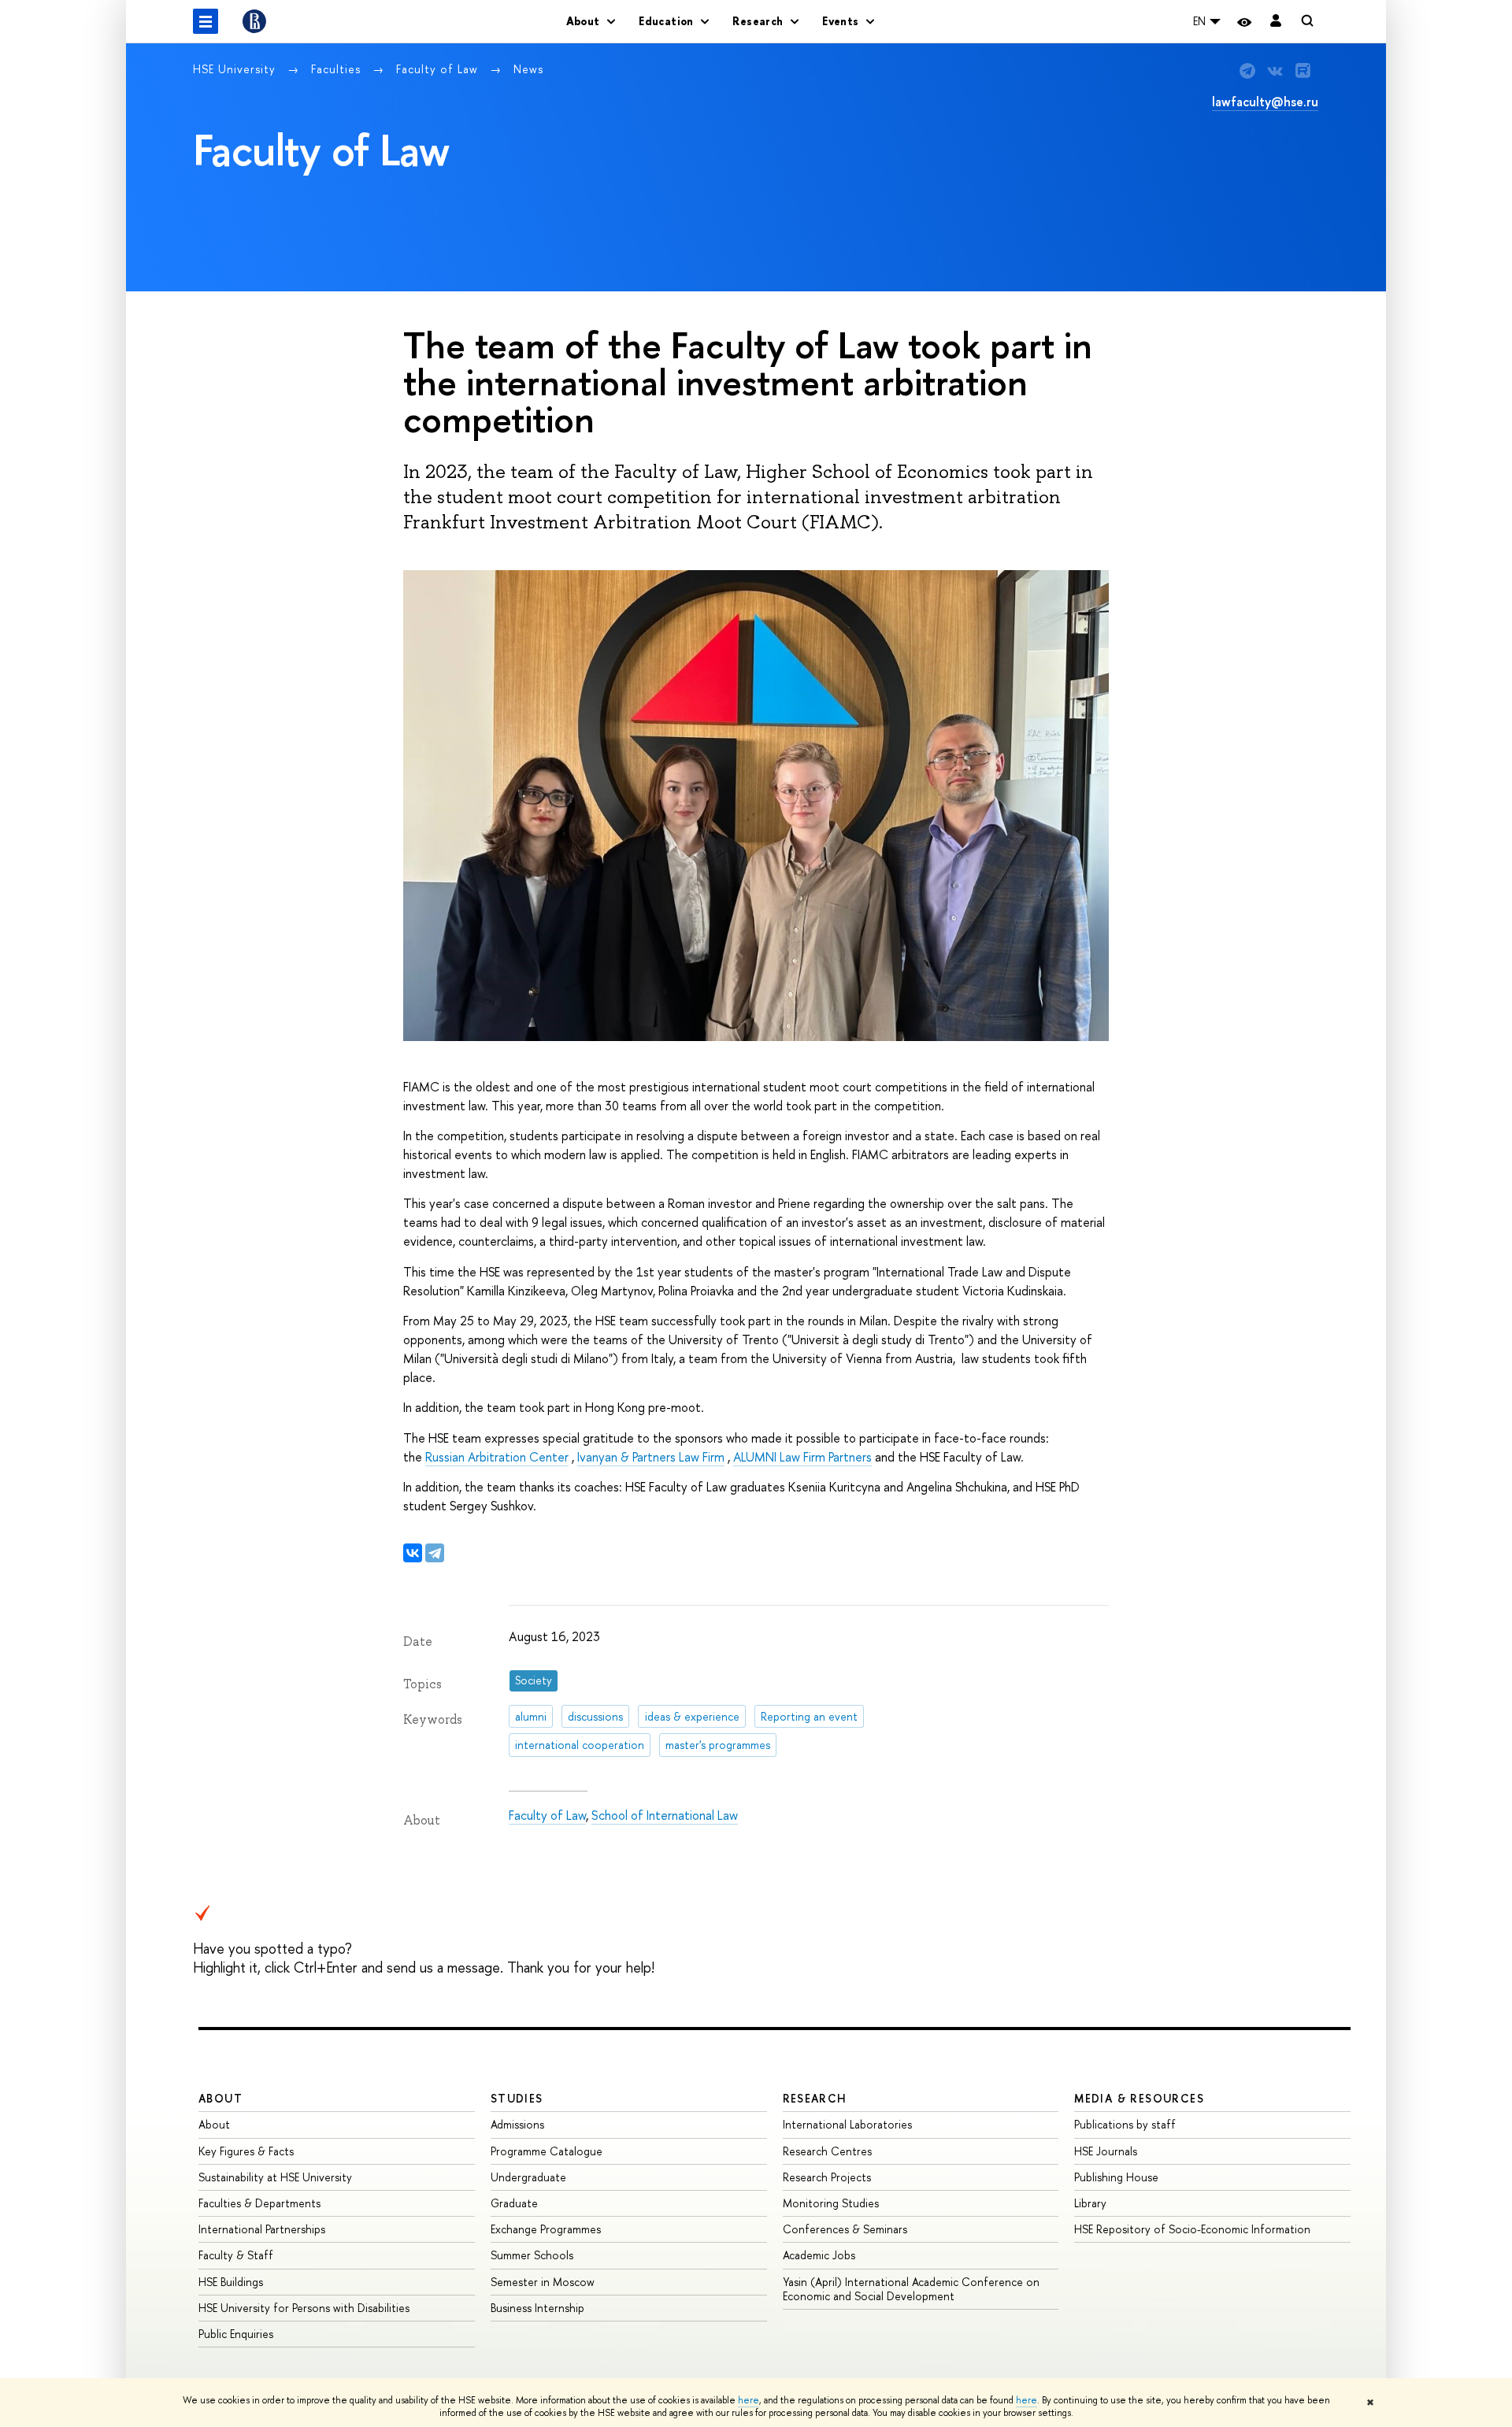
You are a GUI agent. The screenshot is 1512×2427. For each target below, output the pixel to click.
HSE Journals (1106, 2151)
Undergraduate (528, 2177)
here (749, 2400)
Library (1090, 2203)
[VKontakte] (413, 1553)
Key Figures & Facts (246, 2151)
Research (815, 2098)
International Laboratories (847, 2124)
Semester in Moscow (543, 2282)
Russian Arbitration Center (497, 1457)
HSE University (236, 69)
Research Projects (827, 2177)
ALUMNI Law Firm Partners (802, 1457)
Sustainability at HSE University (275, 2177)
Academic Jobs (819, 2255)
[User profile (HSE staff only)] (1276, 22)
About (220, 2098)
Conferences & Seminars (845, 2229)
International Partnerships (262, 2229)
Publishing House (1116, 2177)
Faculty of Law (439, 69)
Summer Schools (532, 2255)
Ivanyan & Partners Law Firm (651, 1457)
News (528, 69)
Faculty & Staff (236, 2255)
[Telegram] (435, 1553)
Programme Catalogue (547, 2151)
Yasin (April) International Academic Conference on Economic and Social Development (911, 2289)
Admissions (517, 2124)
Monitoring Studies (831, 2203)
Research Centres (827, 2151)
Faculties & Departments (259, 2203)
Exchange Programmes (546, 2229)
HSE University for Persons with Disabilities (304, 2308)
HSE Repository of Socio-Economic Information (1192, 2229)
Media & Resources (1139, 2098)
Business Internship (537, 2308)
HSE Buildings (231, 2282)
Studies (517, 2098)
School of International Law (665, 1815)
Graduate (514, 2203)
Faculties (338, 69)
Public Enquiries (236, 2334)
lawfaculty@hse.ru (1265, 102)
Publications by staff (1125, 2124)
